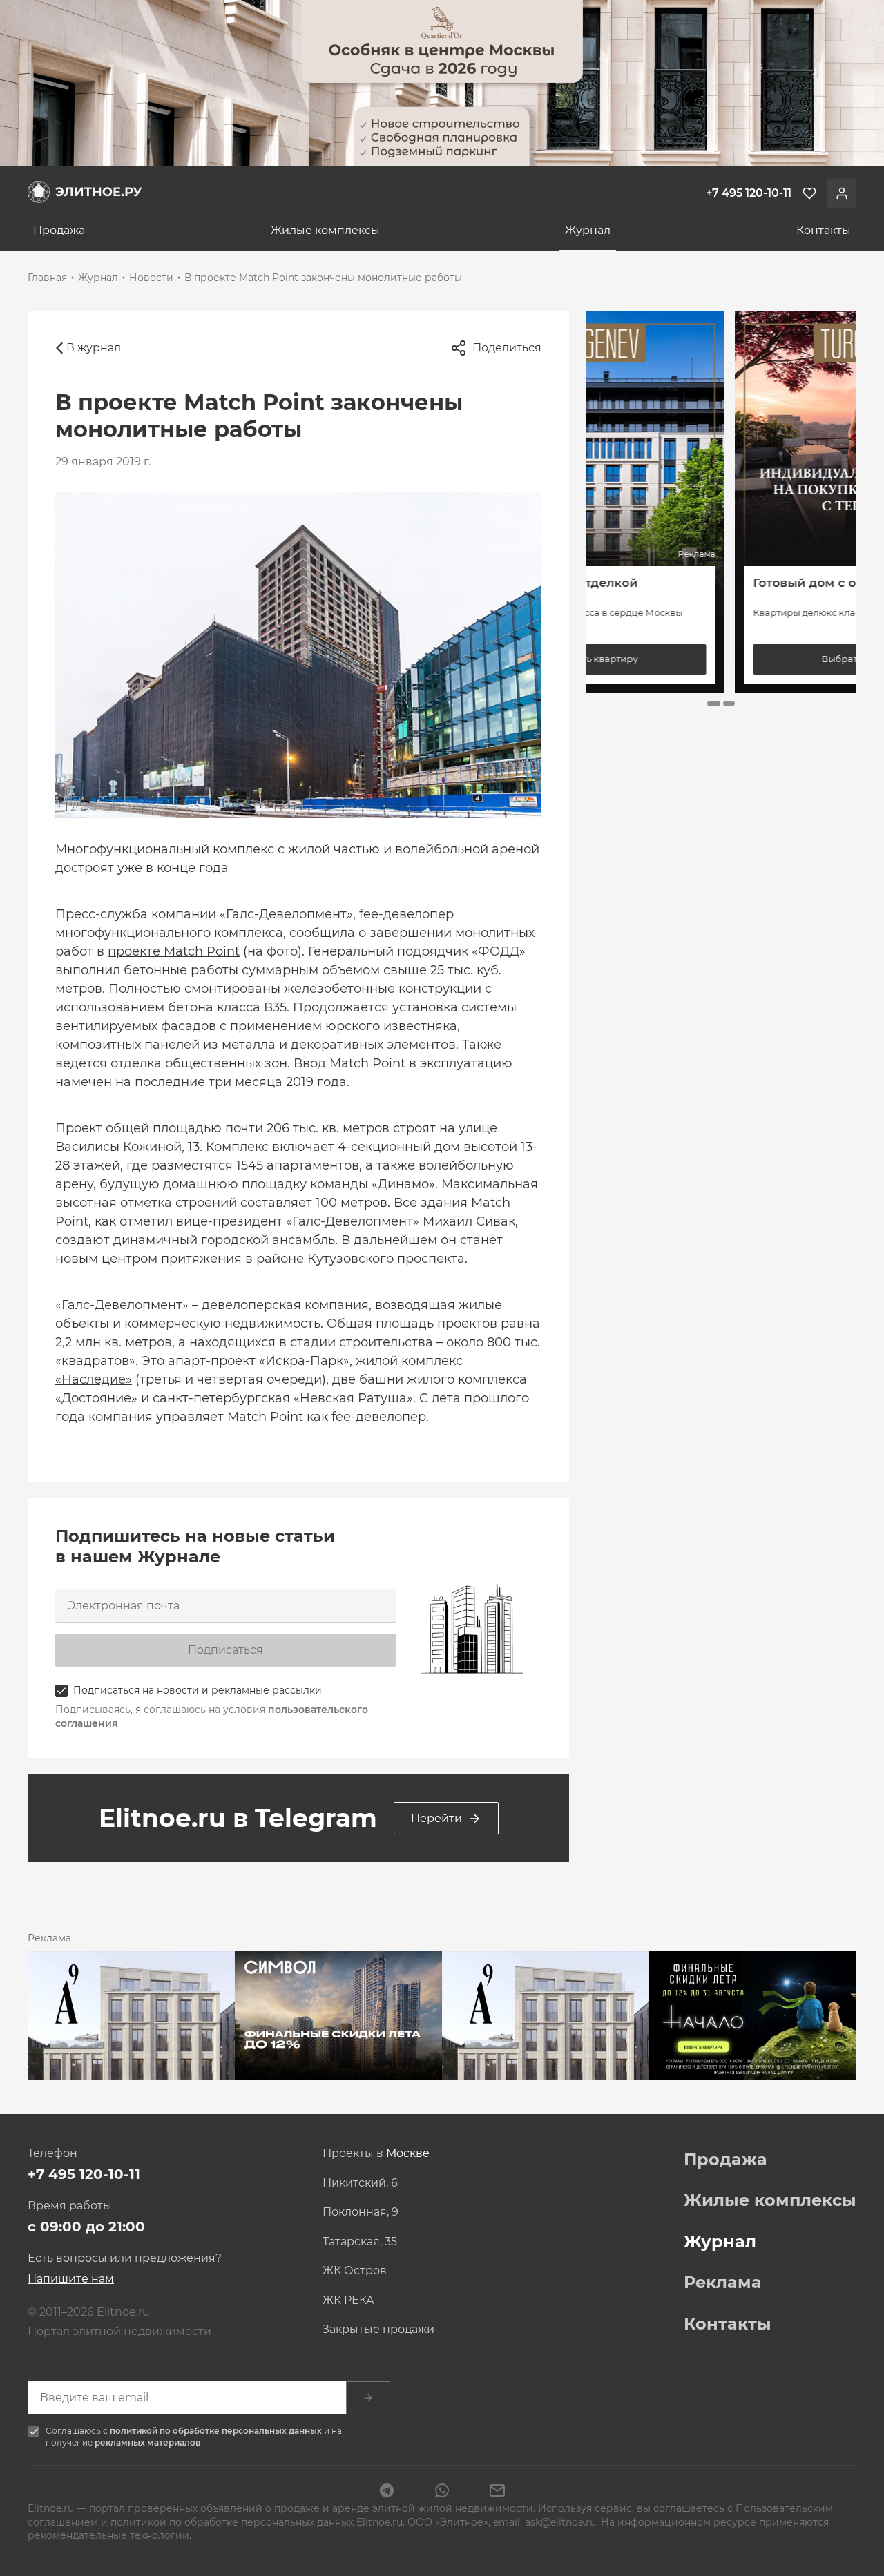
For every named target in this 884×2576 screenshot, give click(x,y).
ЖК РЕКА (348, 2301)
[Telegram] (387, 2492)
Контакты (824, 230)
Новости (151, 278)
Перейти (436, 1818)
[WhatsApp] (442, 2492)
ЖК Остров (355, 2271)
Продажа (59, 230)
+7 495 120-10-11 (84, 2174)
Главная (47, 278)
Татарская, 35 (360, 2242)
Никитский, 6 (360, 2183)
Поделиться (507, 348)
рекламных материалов (147, 2442)
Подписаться (225, 1650)
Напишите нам (71, 2279)
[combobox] (408, 2154)
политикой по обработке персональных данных (217, 2431)
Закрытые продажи (378, 2330)
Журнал (588, 230)
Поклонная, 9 (361, 2212)
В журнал (94, 348)
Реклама (723, 2283)
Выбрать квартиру (721, 659)
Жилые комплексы (325, 230)
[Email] (497, 2492)
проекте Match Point (174, 951)
